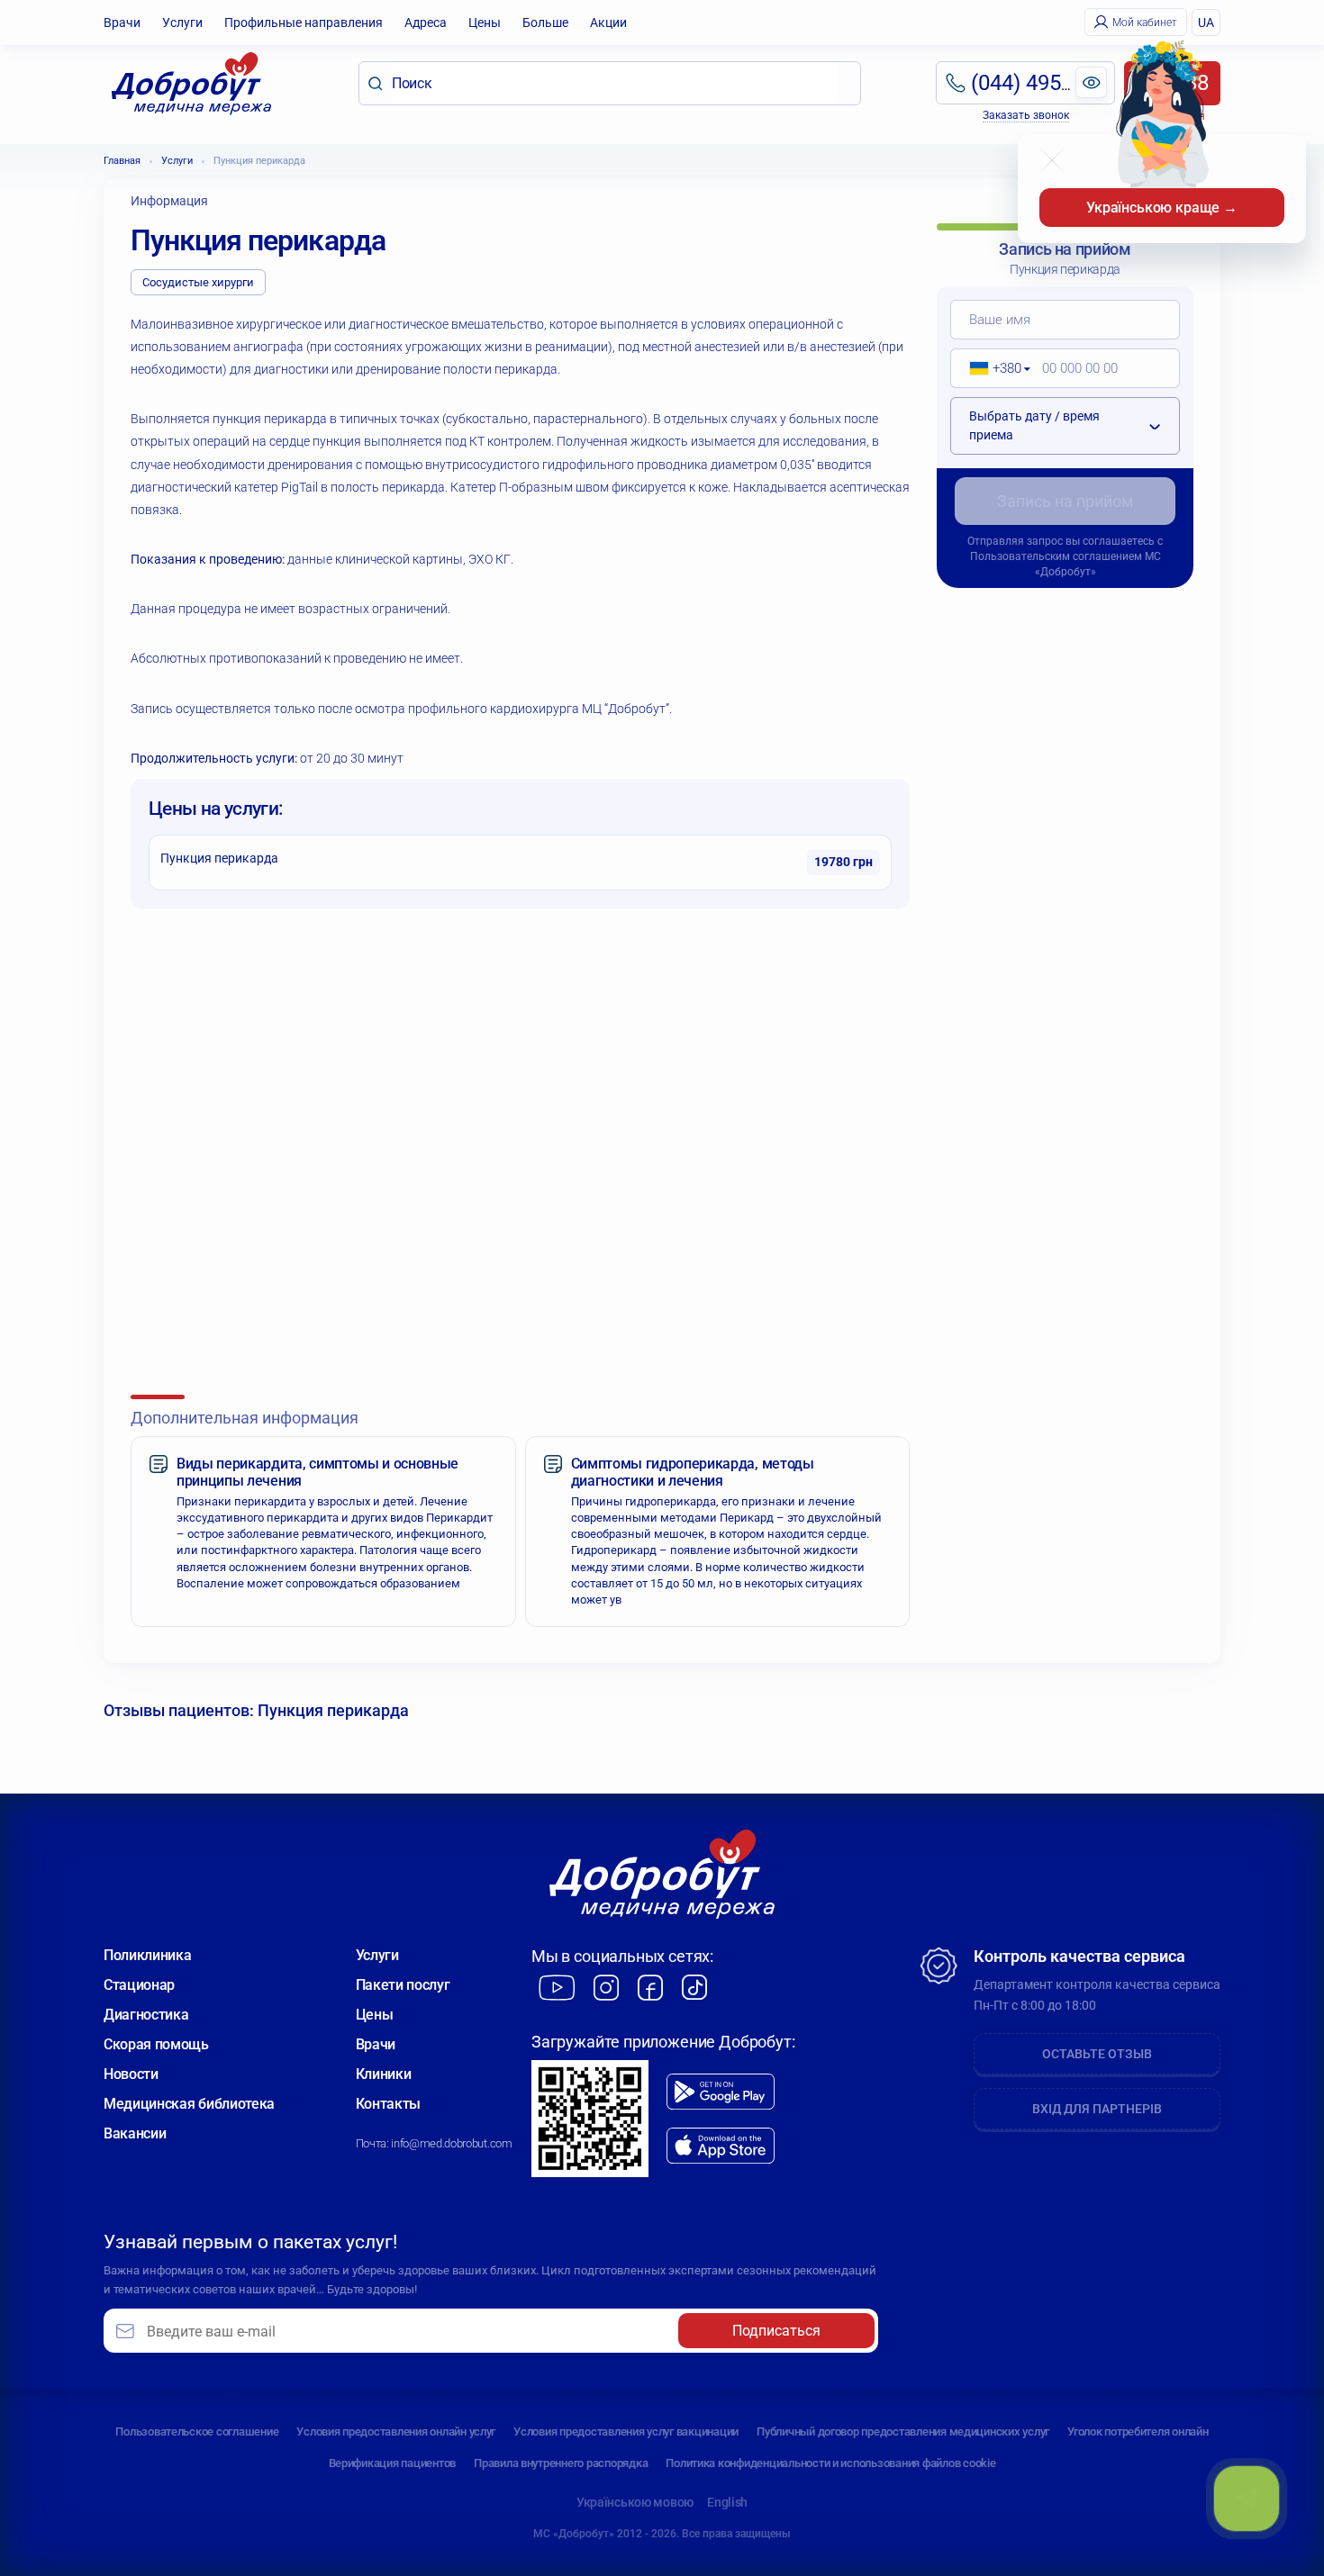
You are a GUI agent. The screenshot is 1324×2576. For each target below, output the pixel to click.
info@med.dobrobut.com (451, 2143)
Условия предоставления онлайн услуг (396, 2431)
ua (1206, 23)
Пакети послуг (403, 1985)
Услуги (182, 23)
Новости (131, 2074)
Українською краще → (1162, 208)
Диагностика (146, 2015)
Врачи (122, 23)
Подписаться (776, 2331)
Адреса (426, 23)
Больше (545, 23)
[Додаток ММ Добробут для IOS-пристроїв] (721, 2146)
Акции (608, 23)
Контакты (388, 2104)
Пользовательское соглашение (197, 2431)
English (727, 2502)
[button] (994, 368)
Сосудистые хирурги (198, 282)
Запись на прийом (1065, 501)
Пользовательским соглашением (1056, 556)
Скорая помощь (156, 2044)
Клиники (384, 2074)
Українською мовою (635, 2502)
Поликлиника (147, 1955)
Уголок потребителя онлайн (1138, 2431)
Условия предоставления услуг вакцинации (626, 2431)
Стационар (139, 1985)
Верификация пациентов (393, 2463)
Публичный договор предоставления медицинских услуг (903, 2431)
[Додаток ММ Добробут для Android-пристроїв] (721, 2092)
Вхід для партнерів (1097, 2109)
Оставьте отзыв (1097, 2054)
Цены (485, 23)
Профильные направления (304, 23)
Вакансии (135, 2133)
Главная (122, 161)
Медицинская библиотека (189, 2104)
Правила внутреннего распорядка (561, 2463)
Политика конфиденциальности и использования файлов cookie (830, 2463)
